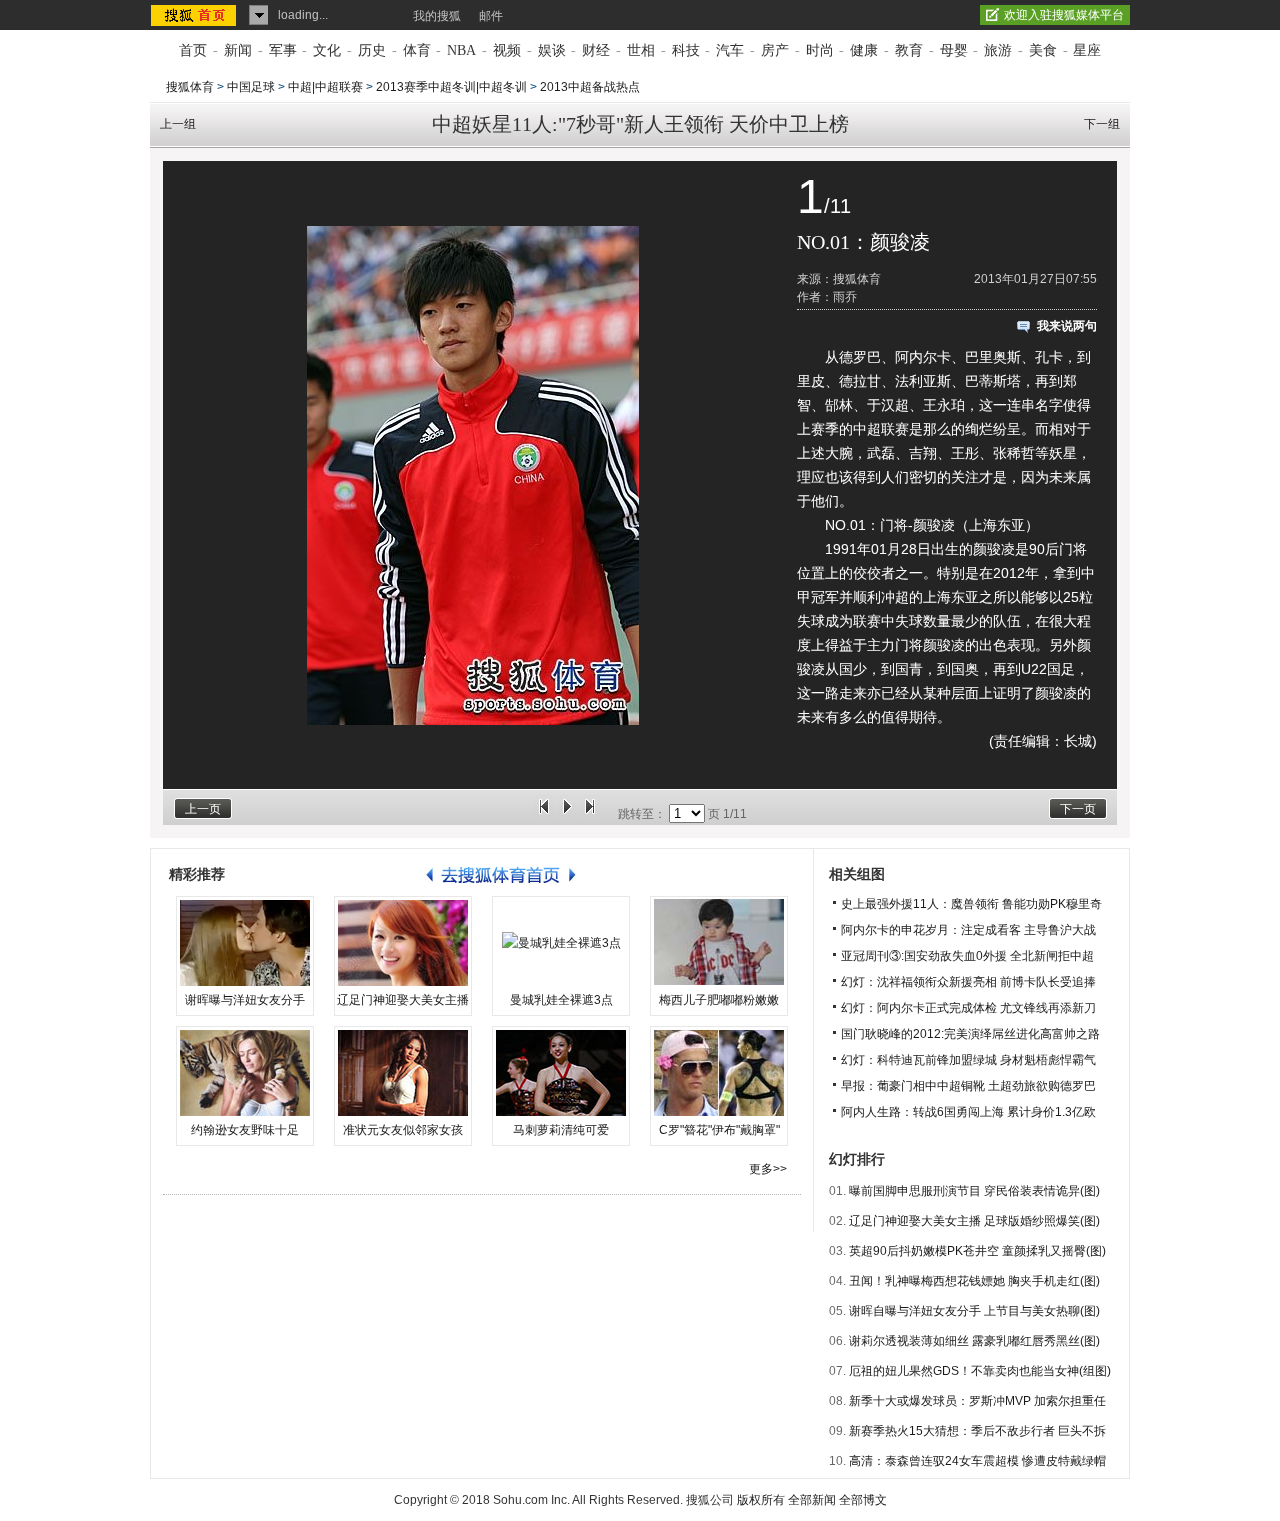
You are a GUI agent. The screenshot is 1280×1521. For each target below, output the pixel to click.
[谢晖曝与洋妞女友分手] (245, 943)
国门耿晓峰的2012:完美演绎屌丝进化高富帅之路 (970, 1034)
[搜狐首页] (195, 15)
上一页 (203, 809)
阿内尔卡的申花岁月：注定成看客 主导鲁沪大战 (968, 930)
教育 (909, 50)
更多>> (768, 1169)
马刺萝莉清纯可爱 (561, 1130)
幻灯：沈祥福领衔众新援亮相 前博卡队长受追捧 (968, 982)
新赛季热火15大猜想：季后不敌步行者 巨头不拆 (977, 1431)
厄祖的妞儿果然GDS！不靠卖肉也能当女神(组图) (980, 1371)
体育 (417, 50)
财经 (596, 50)
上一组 (178, 124)
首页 (193, 50)
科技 (686, 50)
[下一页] (590, 814)
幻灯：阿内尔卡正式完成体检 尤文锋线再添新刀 (968, 1008)
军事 (283, 50)
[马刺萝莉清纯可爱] (561, 1073)
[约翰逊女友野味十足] (245, 1073)
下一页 (1078, 809)
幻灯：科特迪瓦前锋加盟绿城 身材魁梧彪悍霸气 (968, 1060)
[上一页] (544, 814)
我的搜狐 (437, 16)
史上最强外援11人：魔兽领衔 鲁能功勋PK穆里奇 (971, 904)
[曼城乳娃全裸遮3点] (561, 943)
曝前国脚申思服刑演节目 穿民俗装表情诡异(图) (974, 1191)
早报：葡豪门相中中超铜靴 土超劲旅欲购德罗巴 (968, 1086)
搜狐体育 (190, 87)
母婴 (954, 50)
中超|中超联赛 (325, 87)
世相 (641, 50)
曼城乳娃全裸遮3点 (561, 1000)
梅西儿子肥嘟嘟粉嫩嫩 (719, 1000)
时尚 (820, 50)
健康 (864, 50)
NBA (461, 50)
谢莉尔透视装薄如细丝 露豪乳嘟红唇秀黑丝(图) (974, 1341)
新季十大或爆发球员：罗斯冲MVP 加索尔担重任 (977, 1401)
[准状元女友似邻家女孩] (403, 1073)
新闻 (238, 50)
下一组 (1102, 124)
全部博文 (863, 1500)
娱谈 (552, 50)
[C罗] (719, 1073)
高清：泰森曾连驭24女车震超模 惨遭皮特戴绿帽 (977, 1461)
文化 (327, 50)
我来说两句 (1067, 326)
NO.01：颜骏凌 (863, 242)
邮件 (491, 16)
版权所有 (761, 1500)
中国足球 (251, 87)
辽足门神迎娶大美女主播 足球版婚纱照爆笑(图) (974, 1221)
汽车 (730, 50)
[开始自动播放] (567, 814)
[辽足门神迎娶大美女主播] (403, 943)
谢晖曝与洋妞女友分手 (245, 1000)
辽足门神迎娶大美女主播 (403, 1000)
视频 (507, 50)
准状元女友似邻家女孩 (403, 1130)
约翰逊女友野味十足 (245, 1130)
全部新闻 (812, 1500)
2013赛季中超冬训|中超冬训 (451, 87)
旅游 (998, 50)
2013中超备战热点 (590, 87)
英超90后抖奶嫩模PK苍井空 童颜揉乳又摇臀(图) (977, 1251)
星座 (1087, 50)
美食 (1043, 50)
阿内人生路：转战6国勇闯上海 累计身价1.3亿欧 (968, 1112)
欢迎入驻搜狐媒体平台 (1064, 15)
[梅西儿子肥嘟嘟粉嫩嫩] (719, 943)
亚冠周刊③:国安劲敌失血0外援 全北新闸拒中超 (967, 956)
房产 (775, 50)
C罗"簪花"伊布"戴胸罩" (719, 1130)
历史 (372, 50)
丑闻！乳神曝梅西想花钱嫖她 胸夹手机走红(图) (974, 1281)
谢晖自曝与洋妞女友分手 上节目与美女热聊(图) (974, 1311)
